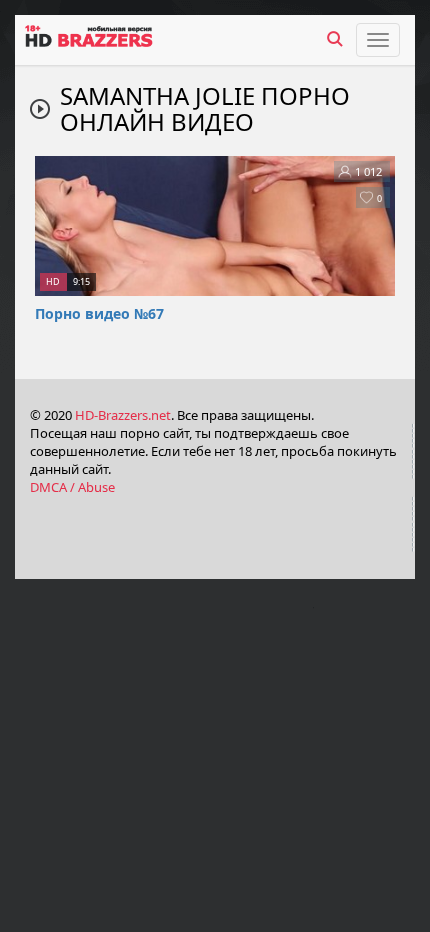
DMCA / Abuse (72, 487)
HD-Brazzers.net (123, 415)
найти (335, 39)
